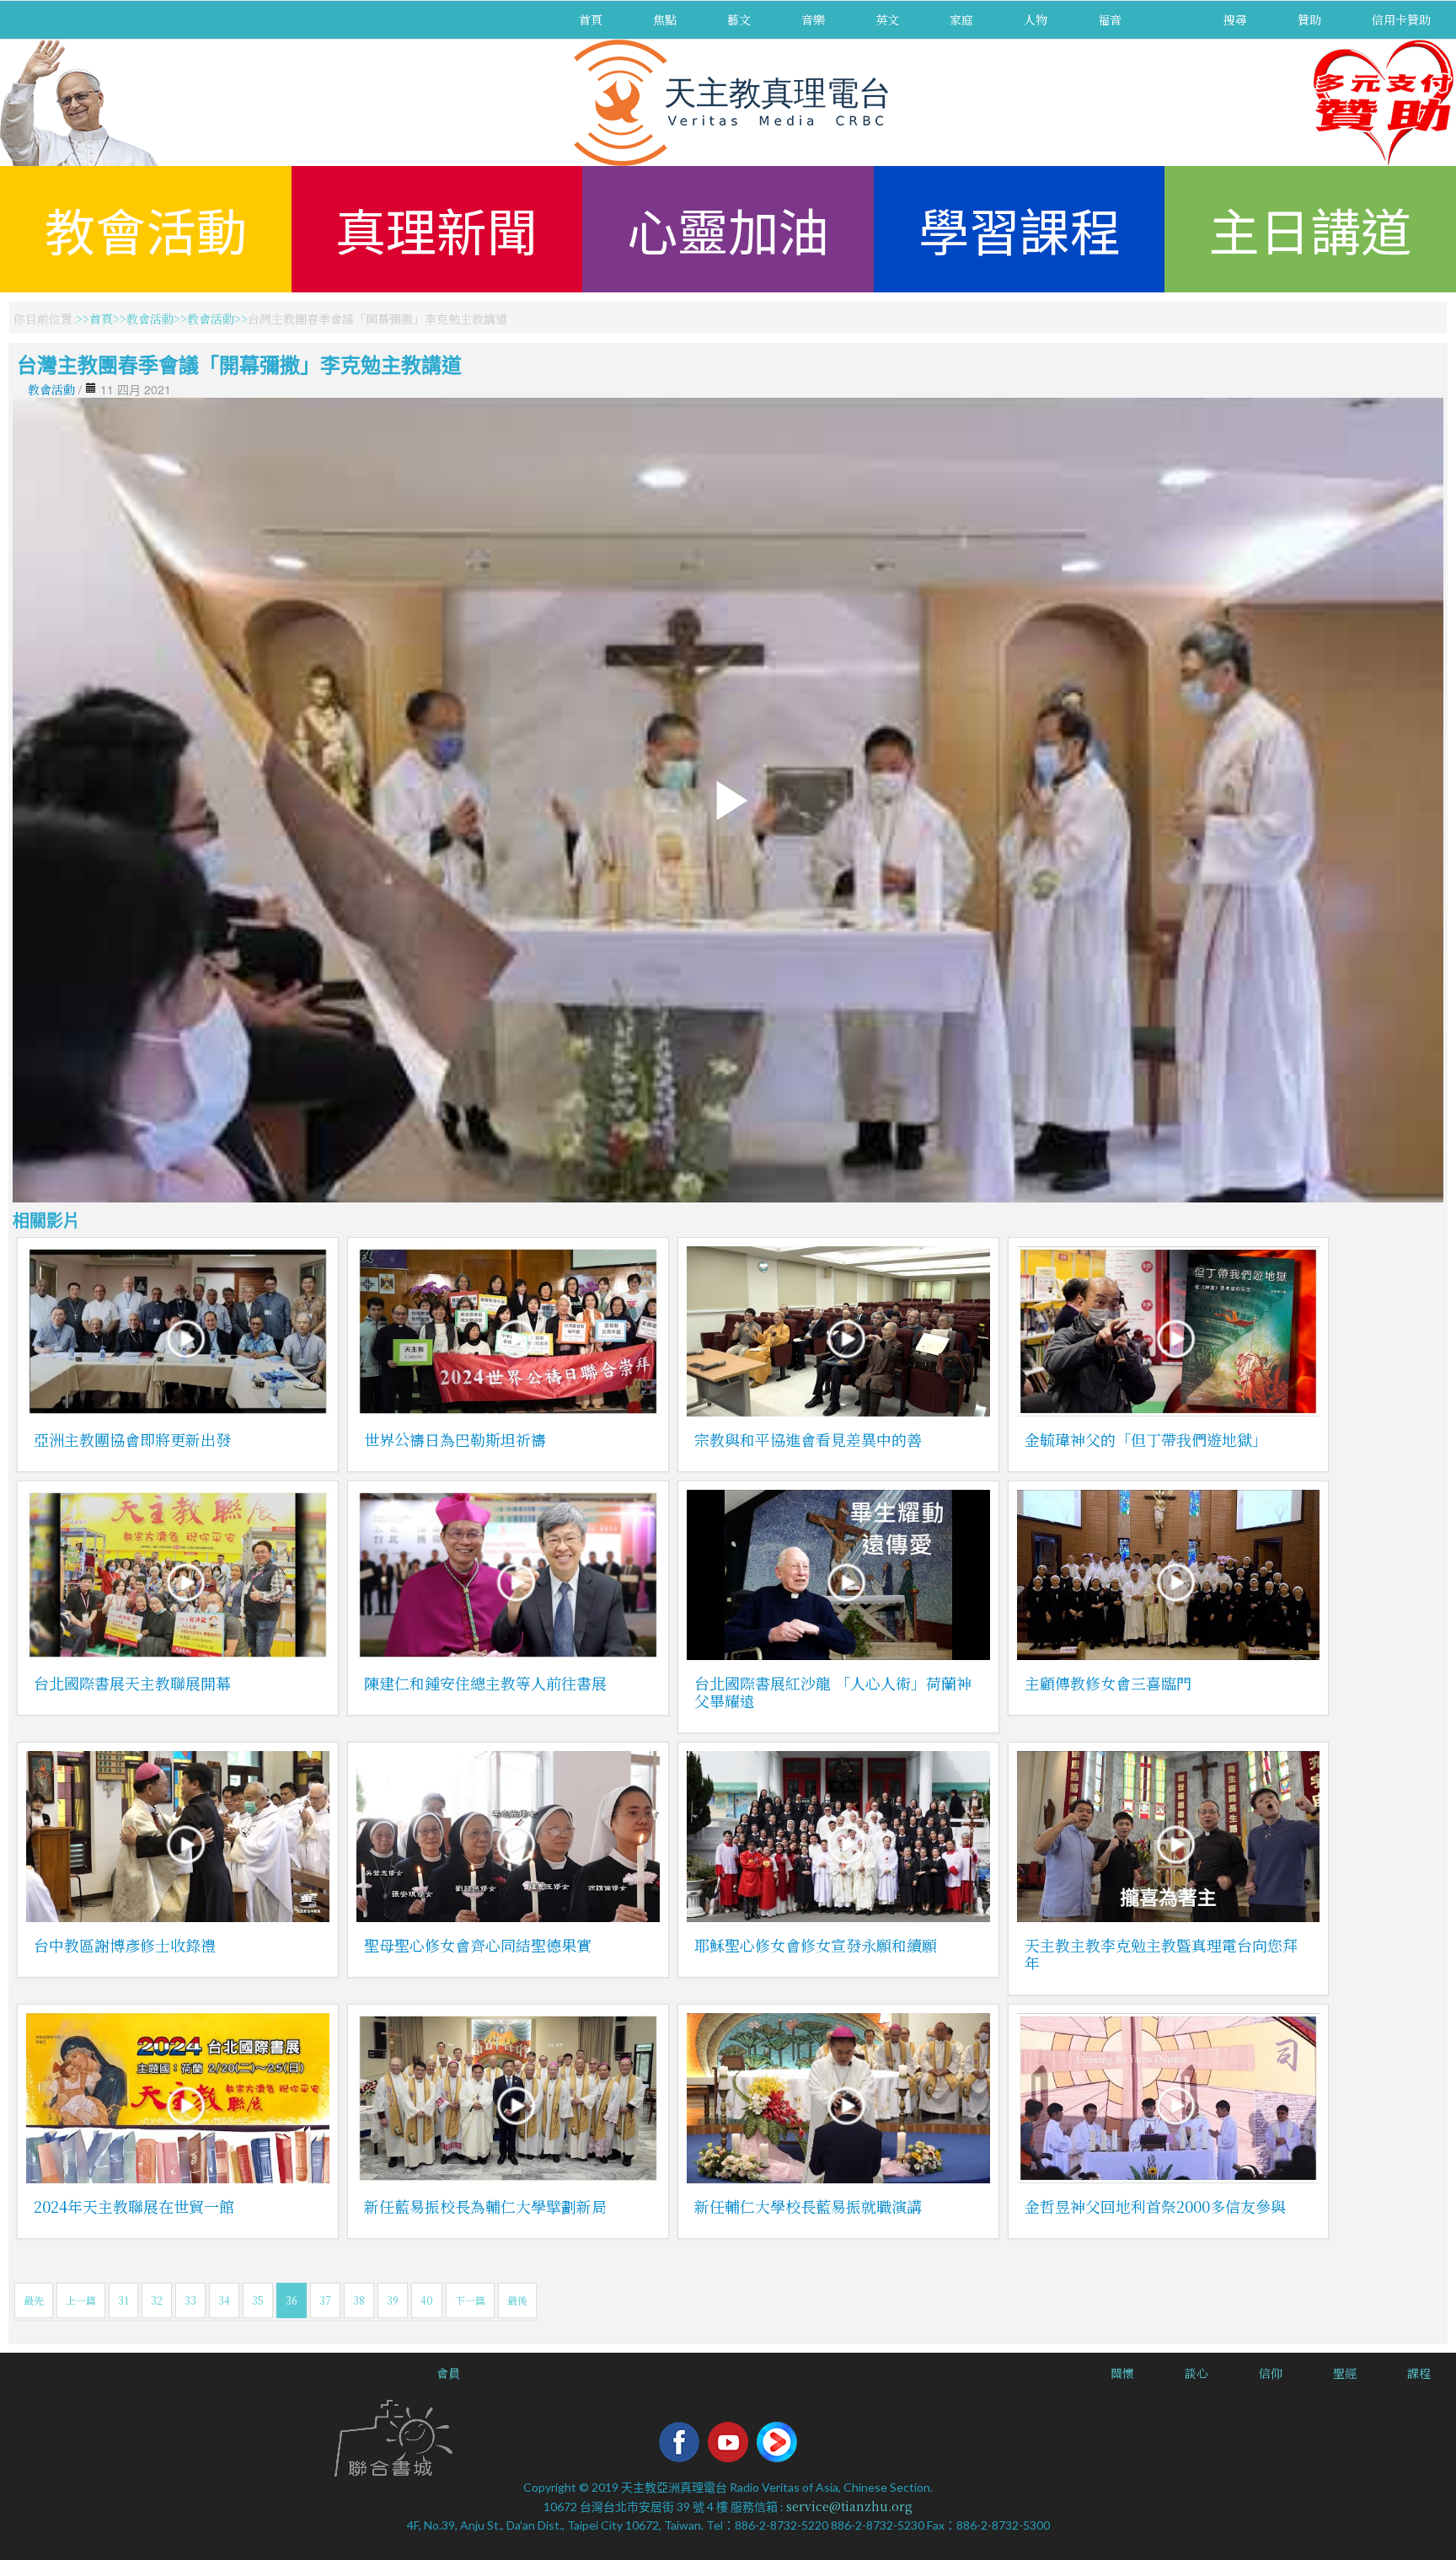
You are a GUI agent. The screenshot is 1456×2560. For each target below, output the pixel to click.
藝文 (739, 19)
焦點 (665, 19)
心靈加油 (728, 229)
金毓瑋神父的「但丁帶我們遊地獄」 (1146, 1439)
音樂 (813, 19)
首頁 (591, 19)
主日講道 (1310, 229)
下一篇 (470, 2300)
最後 (517, 2300)
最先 (34, 2300)
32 (157, 2300)
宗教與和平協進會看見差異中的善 (808, 1439)
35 (258, 2300)
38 (359, 2300)
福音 (1110, 19)
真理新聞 (436, 229)
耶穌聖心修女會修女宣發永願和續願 (816, 1945)
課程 (1419, 2373)
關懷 (1122, 2373)
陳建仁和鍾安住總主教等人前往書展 (485, 1683)
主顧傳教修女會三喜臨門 (1108, 1683)
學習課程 (1020, 229)
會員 (448, 2373)
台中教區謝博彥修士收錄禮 (125, 1945)
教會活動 (146, 229)
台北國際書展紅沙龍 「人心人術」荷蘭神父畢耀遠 (833, 1692)
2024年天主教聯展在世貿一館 (134, 2206)
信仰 (1271, 2373)
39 (393, 2300)
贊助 (1309, 19)
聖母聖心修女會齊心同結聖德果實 (478, 1945)
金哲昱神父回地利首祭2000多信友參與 (1155, 2206)
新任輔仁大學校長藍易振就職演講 (808, 2206)
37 (325, 2300)
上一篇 (81, 2300)
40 (427, 2300)
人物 (1036, 19)
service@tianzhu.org (849, 2506)
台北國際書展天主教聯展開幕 (132, 1683)
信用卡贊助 (1401, 19)
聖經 (1345, 2373)
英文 (887, 19)
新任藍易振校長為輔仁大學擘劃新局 (485, 2206)
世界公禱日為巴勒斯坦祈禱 (455, 1439)
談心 (1196, 2373)
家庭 (961, 19)
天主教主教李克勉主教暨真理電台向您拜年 (1161, 1954)
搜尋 (1235, 19)
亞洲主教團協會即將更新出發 (132, 1439)
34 (224, 2300)
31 (123, 2300)
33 (190, 2300)
